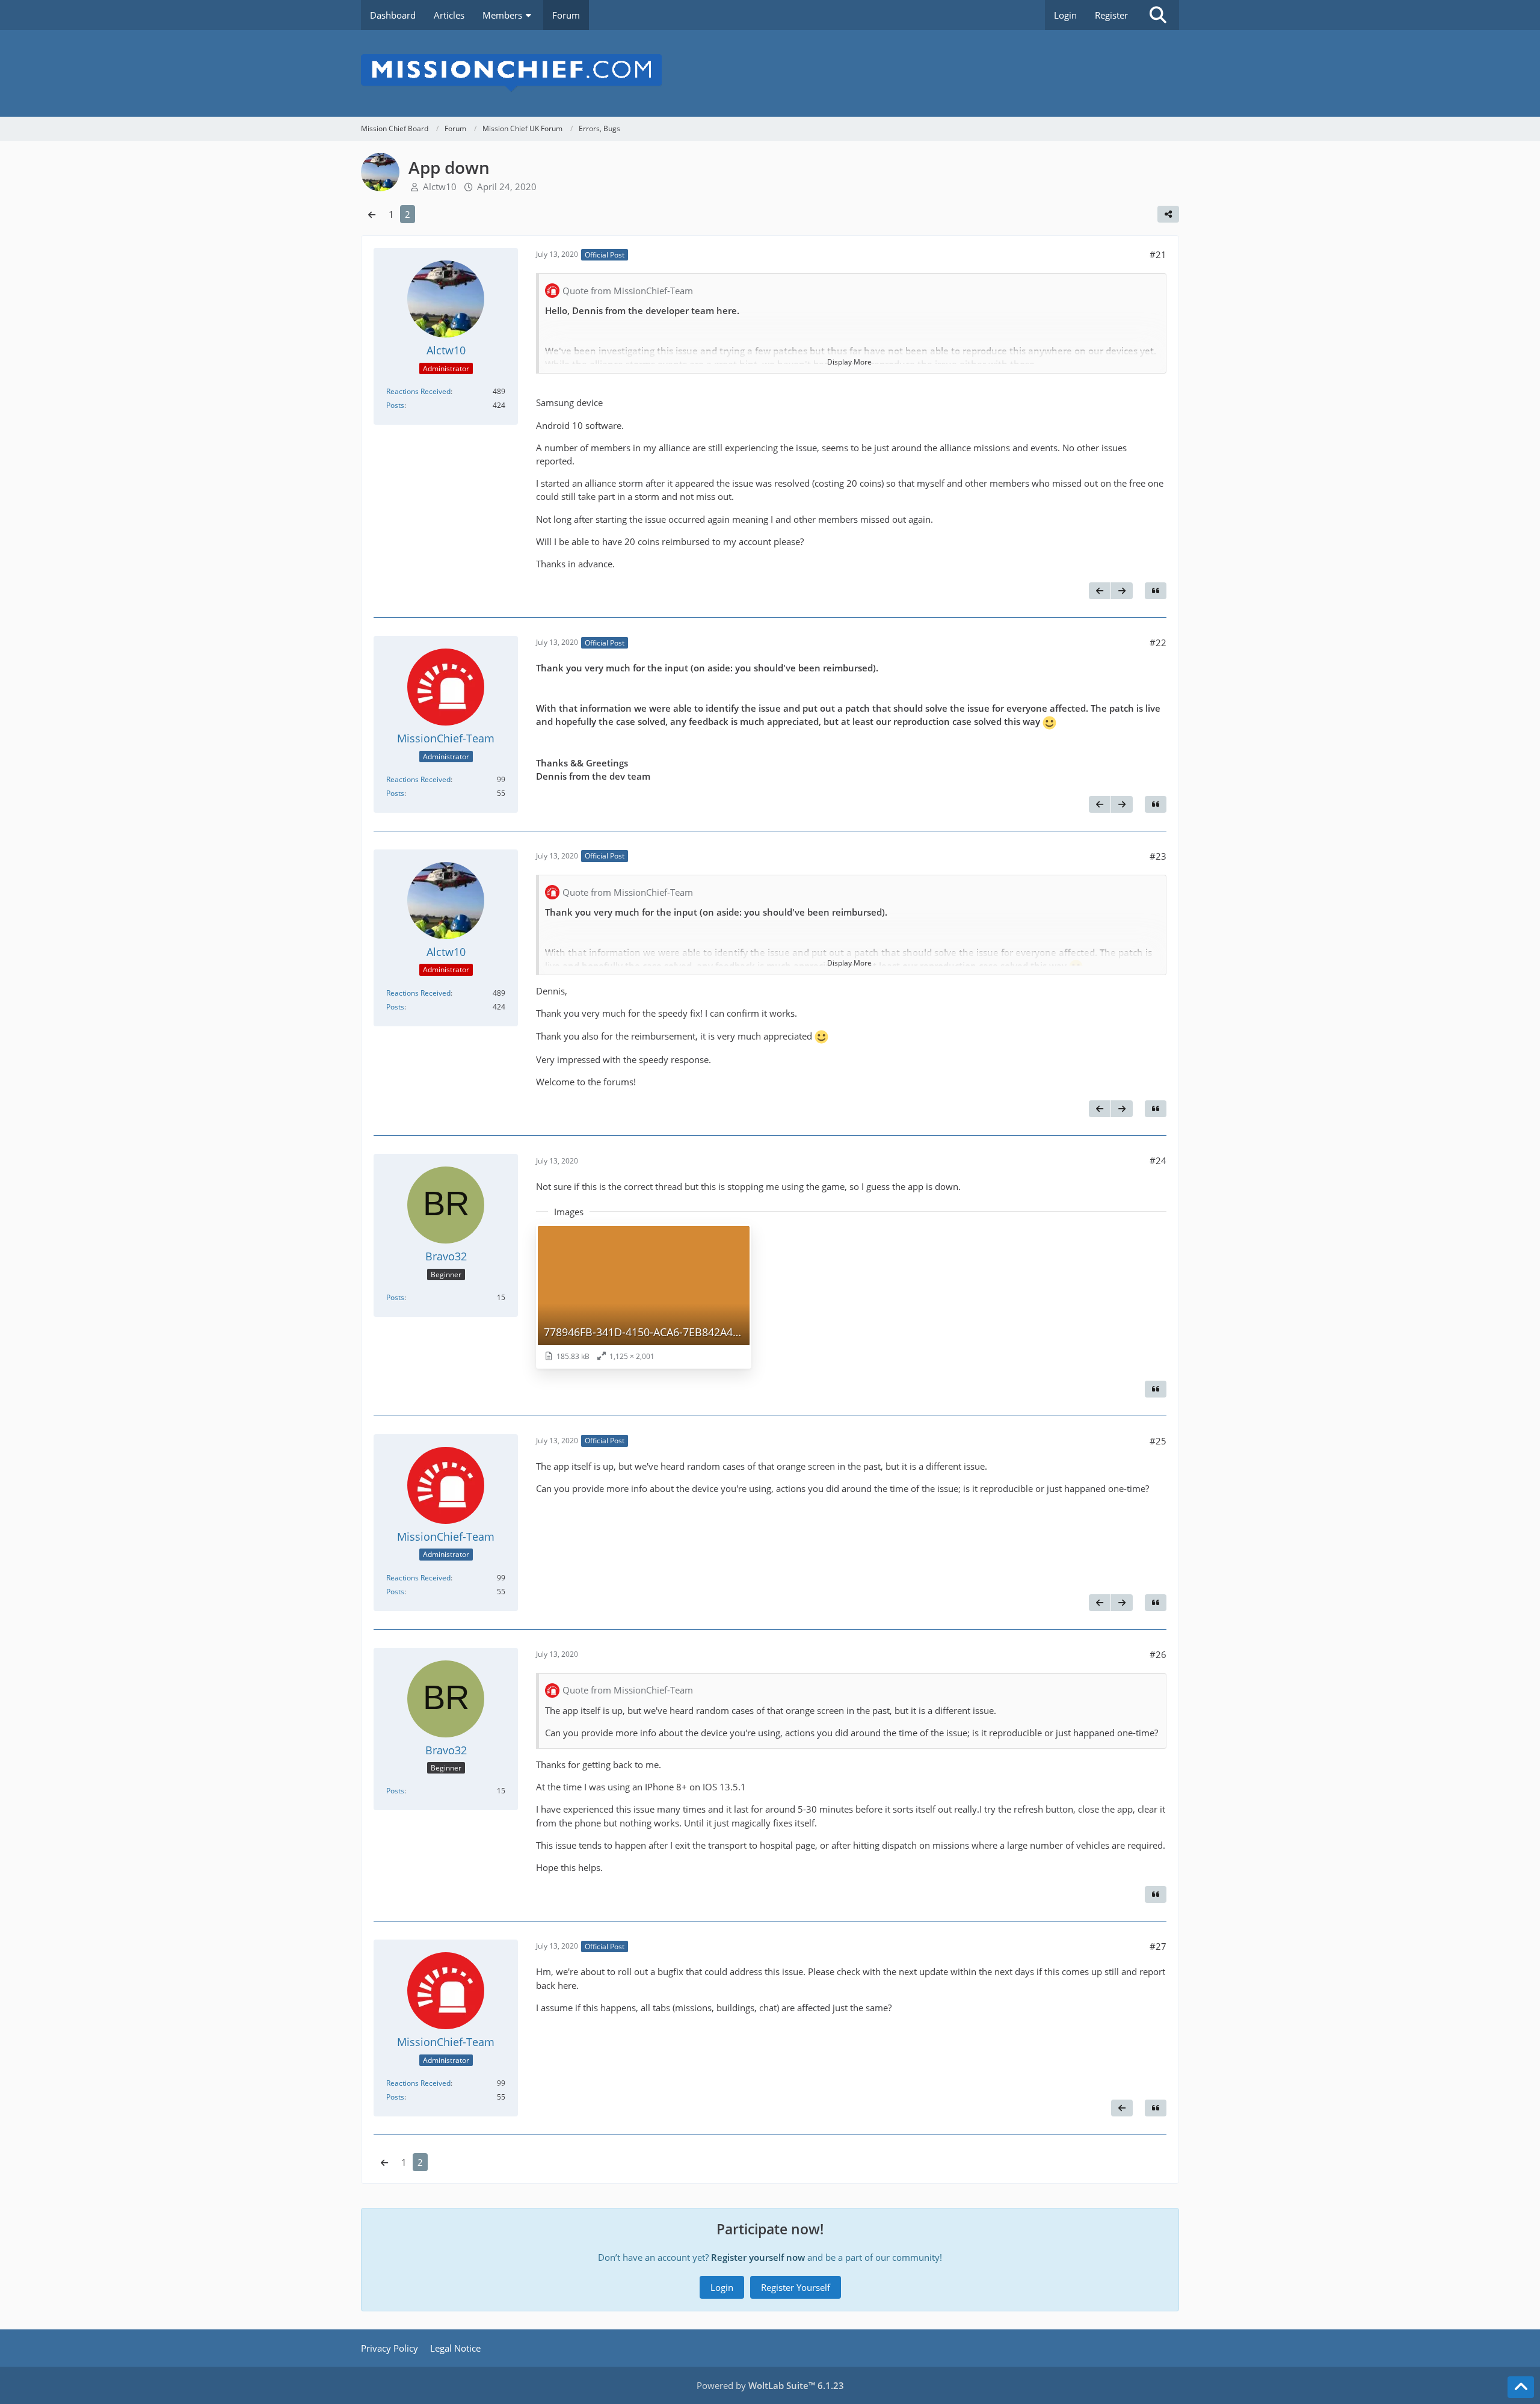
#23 (1158, 856)
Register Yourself (796, 2287)
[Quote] (1156, 591)
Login (1065, 15)
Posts (395, 405)
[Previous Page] (372, 214)
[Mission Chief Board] (770, 73)
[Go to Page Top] (1521, 2387)
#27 (1158, 1946)
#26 (1158, 1654)
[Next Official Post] (1122, 591)
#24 (1158, 1160)
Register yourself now (758, 2257)
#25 (1158, 1441)
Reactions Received (418, 391)
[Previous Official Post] (1100, 591)
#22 (1158, 643)
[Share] (1168, 214)
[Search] (1158, 15)
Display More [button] (849, 362)
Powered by (770, 2385)
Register (1111, 15)
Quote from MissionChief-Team (628, 291)
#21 (1158, 254)
